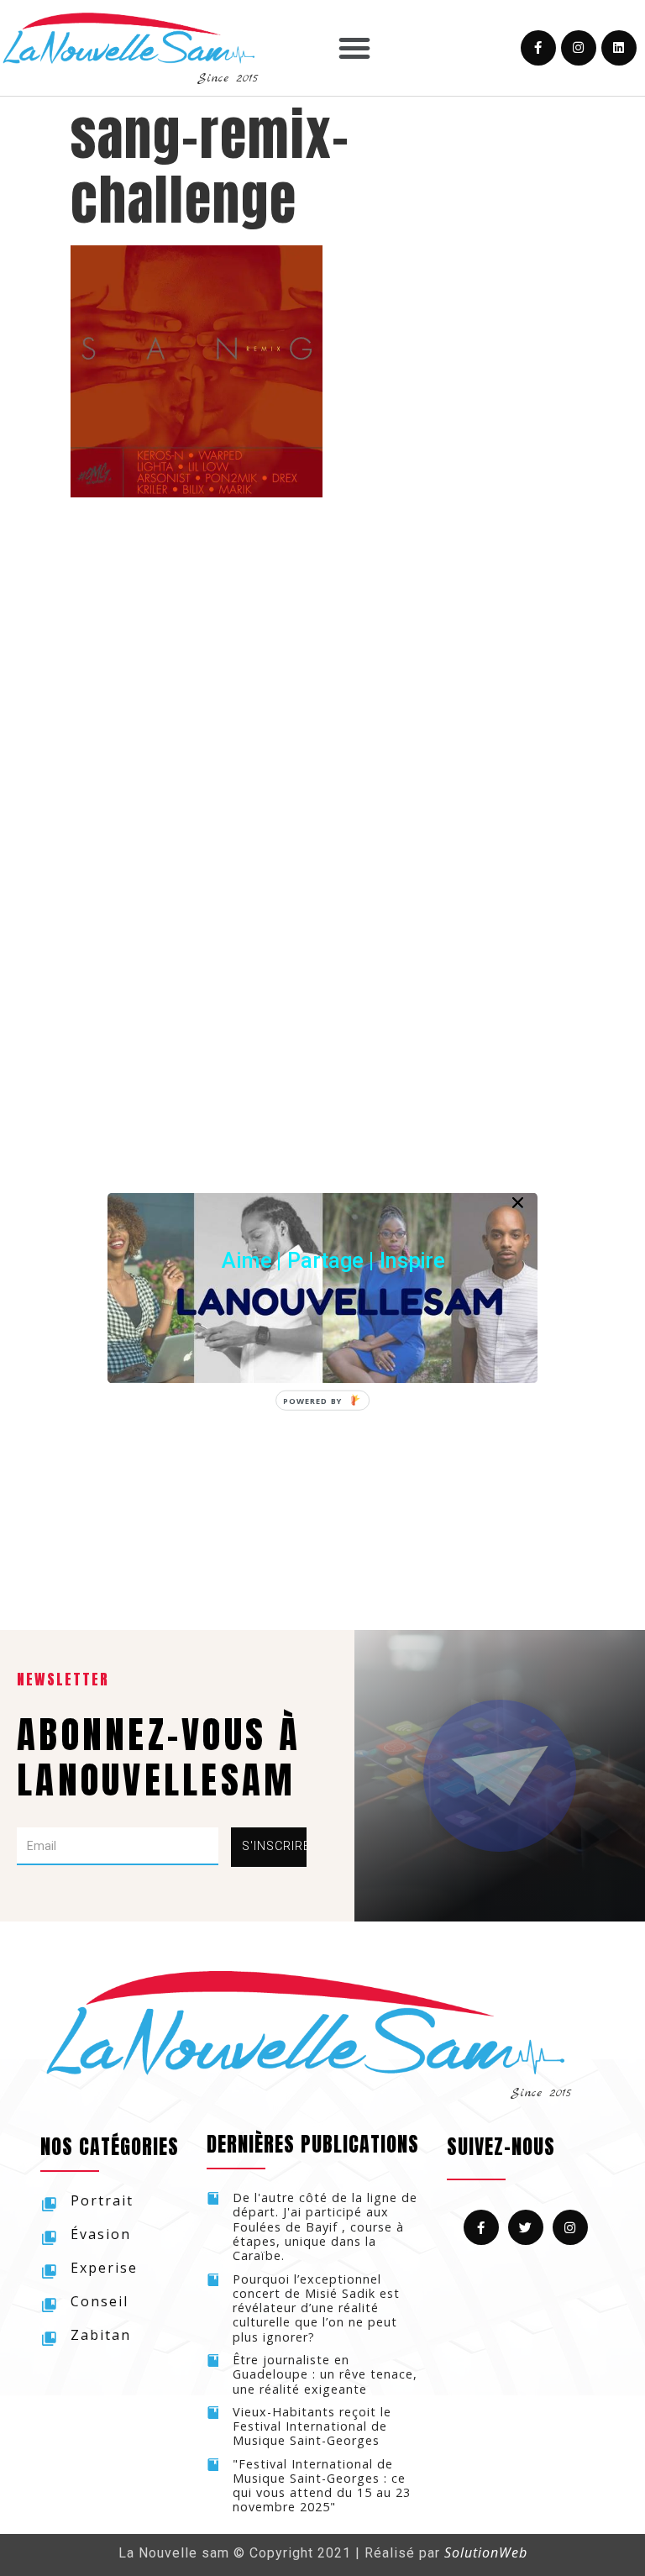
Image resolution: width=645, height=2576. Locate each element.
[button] (333, 1260)
